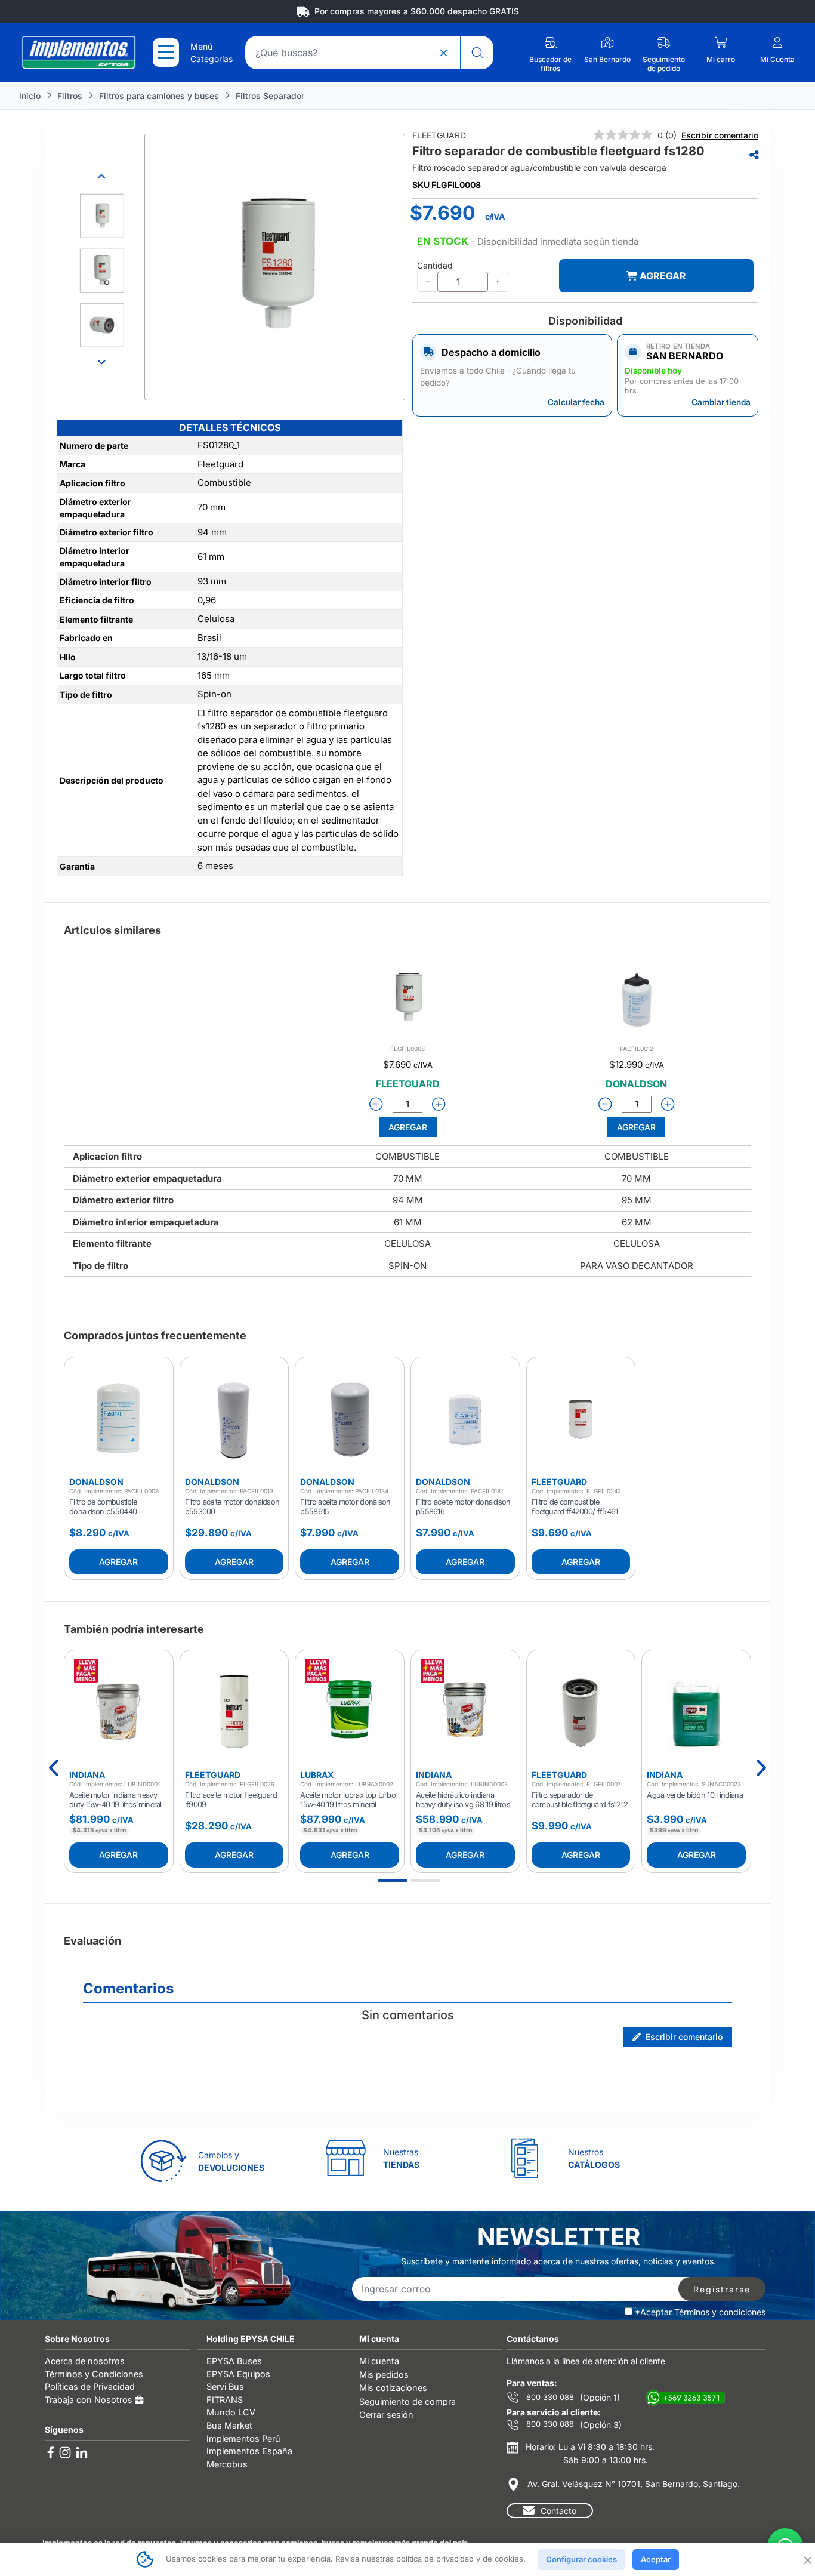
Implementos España (249, 2451)
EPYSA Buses (234, 2361)
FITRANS (225, 2400)
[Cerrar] (807, 2559)
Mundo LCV (231, 2412)
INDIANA (87, 1775)
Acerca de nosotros (85, 2361)
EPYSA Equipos (238, 2374)
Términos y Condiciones (94, 2374)
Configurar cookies (581, 2559)
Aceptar (656, 2559)
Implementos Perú (243, 2438)
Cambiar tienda (721, 402)
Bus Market (229, 2425)
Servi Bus (225, 2387)
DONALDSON (96, 1482)
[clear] (443, 53)
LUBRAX (317, 1775)
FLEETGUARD (559, 1482)
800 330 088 (549, 2397)
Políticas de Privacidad (90, 2387)
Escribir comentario (720, 135)
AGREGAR (662, 276)
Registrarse (722, 2289)
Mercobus (227, 2464)
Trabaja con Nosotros (90, 2400)
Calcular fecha (576, 402)
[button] (528, 242)
